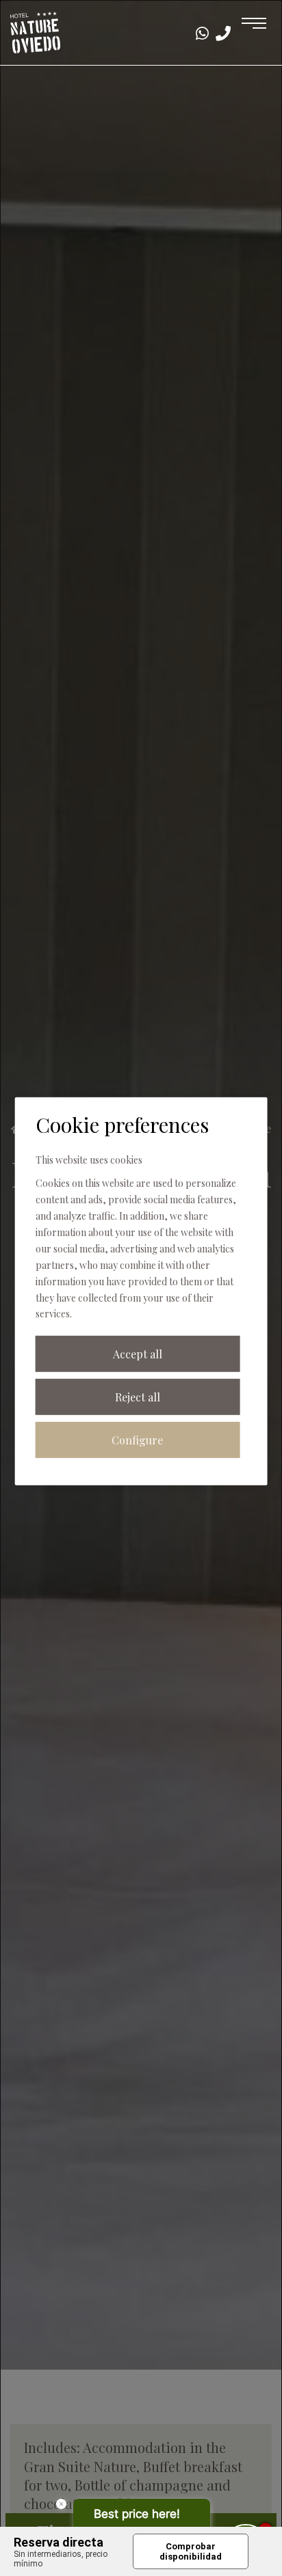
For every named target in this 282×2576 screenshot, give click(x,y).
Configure (137, 1440)
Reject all (138, 1397)
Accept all (138, 1354)
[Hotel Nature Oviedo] (35, 31)
